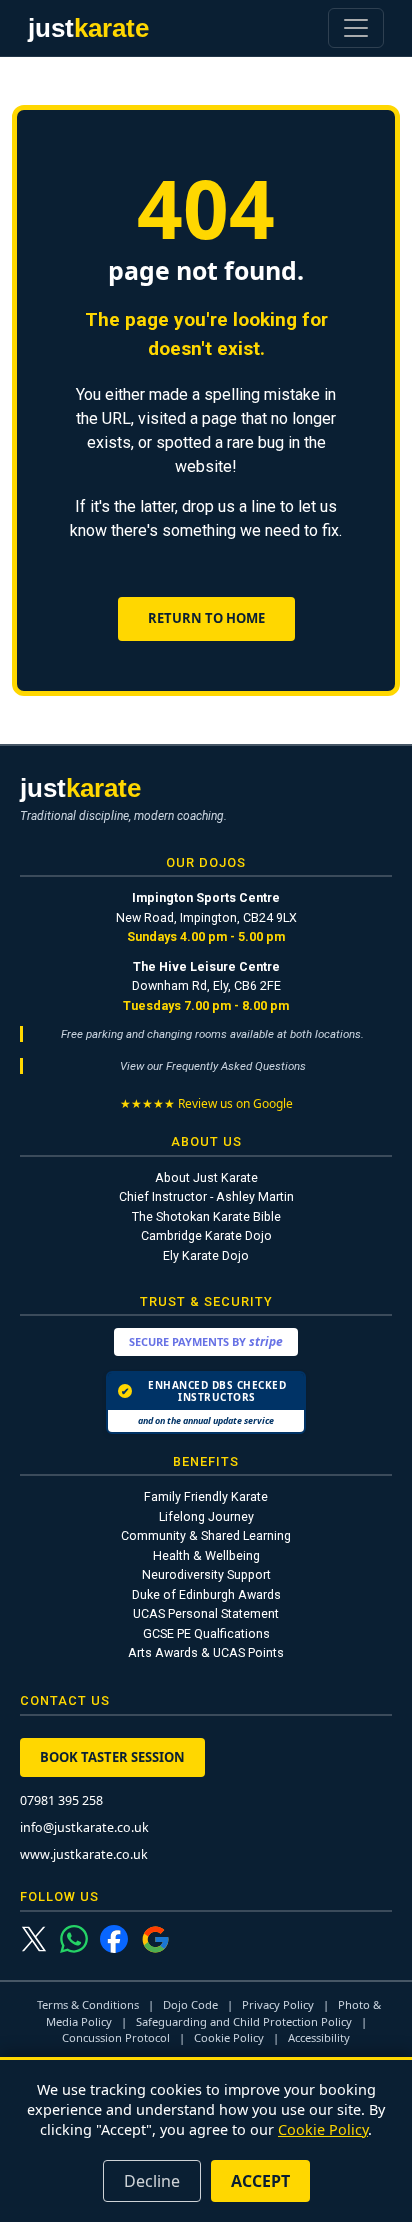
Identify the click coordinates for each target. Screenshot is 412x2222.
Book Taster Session (112, 1757)
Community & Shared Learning (206, 1535)
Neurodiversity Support (206, 1574)
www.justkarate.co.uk (84, 1854)
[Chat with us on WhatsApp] (74, 1939)
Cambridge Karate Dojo (206, 1235)
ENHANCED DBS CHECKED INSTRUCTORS (203, 1391)
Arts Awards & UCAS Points (206, 1652)
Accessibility (319, 2037)
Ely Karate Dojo (206, 1255)
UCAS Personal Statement (206, 1613)
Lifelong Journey (206, 1516)
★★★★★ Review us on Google (206, 1103)
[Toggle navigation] (356, 28)
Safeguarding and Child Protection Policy (244, 2021)
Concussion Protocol (116, 2037)
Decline (152, 2181)
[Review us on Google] (155, 1939)
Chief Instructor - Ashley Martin (206, 1196)
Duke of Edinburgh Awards (206, 1594)
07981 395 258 (61, 1800)
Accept (260, 2181)
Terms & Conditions (88, 2004)
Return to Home (206, 618)
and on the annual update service (206, 1420)
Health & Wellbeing (206, 1555)
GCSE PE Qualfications (206, 1633)
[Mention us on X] (33, 1939)
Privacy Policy (278, 2004)
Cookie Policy (229, 2037)
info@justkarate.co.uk (84, 1827)
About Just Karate (206, 1177)
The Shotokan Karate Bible (206, 1216)
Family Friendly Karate (206, 1496)
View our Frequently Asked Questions (213, 1066)
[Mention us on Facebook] (114, 1939)
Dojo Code (190, 2004)
